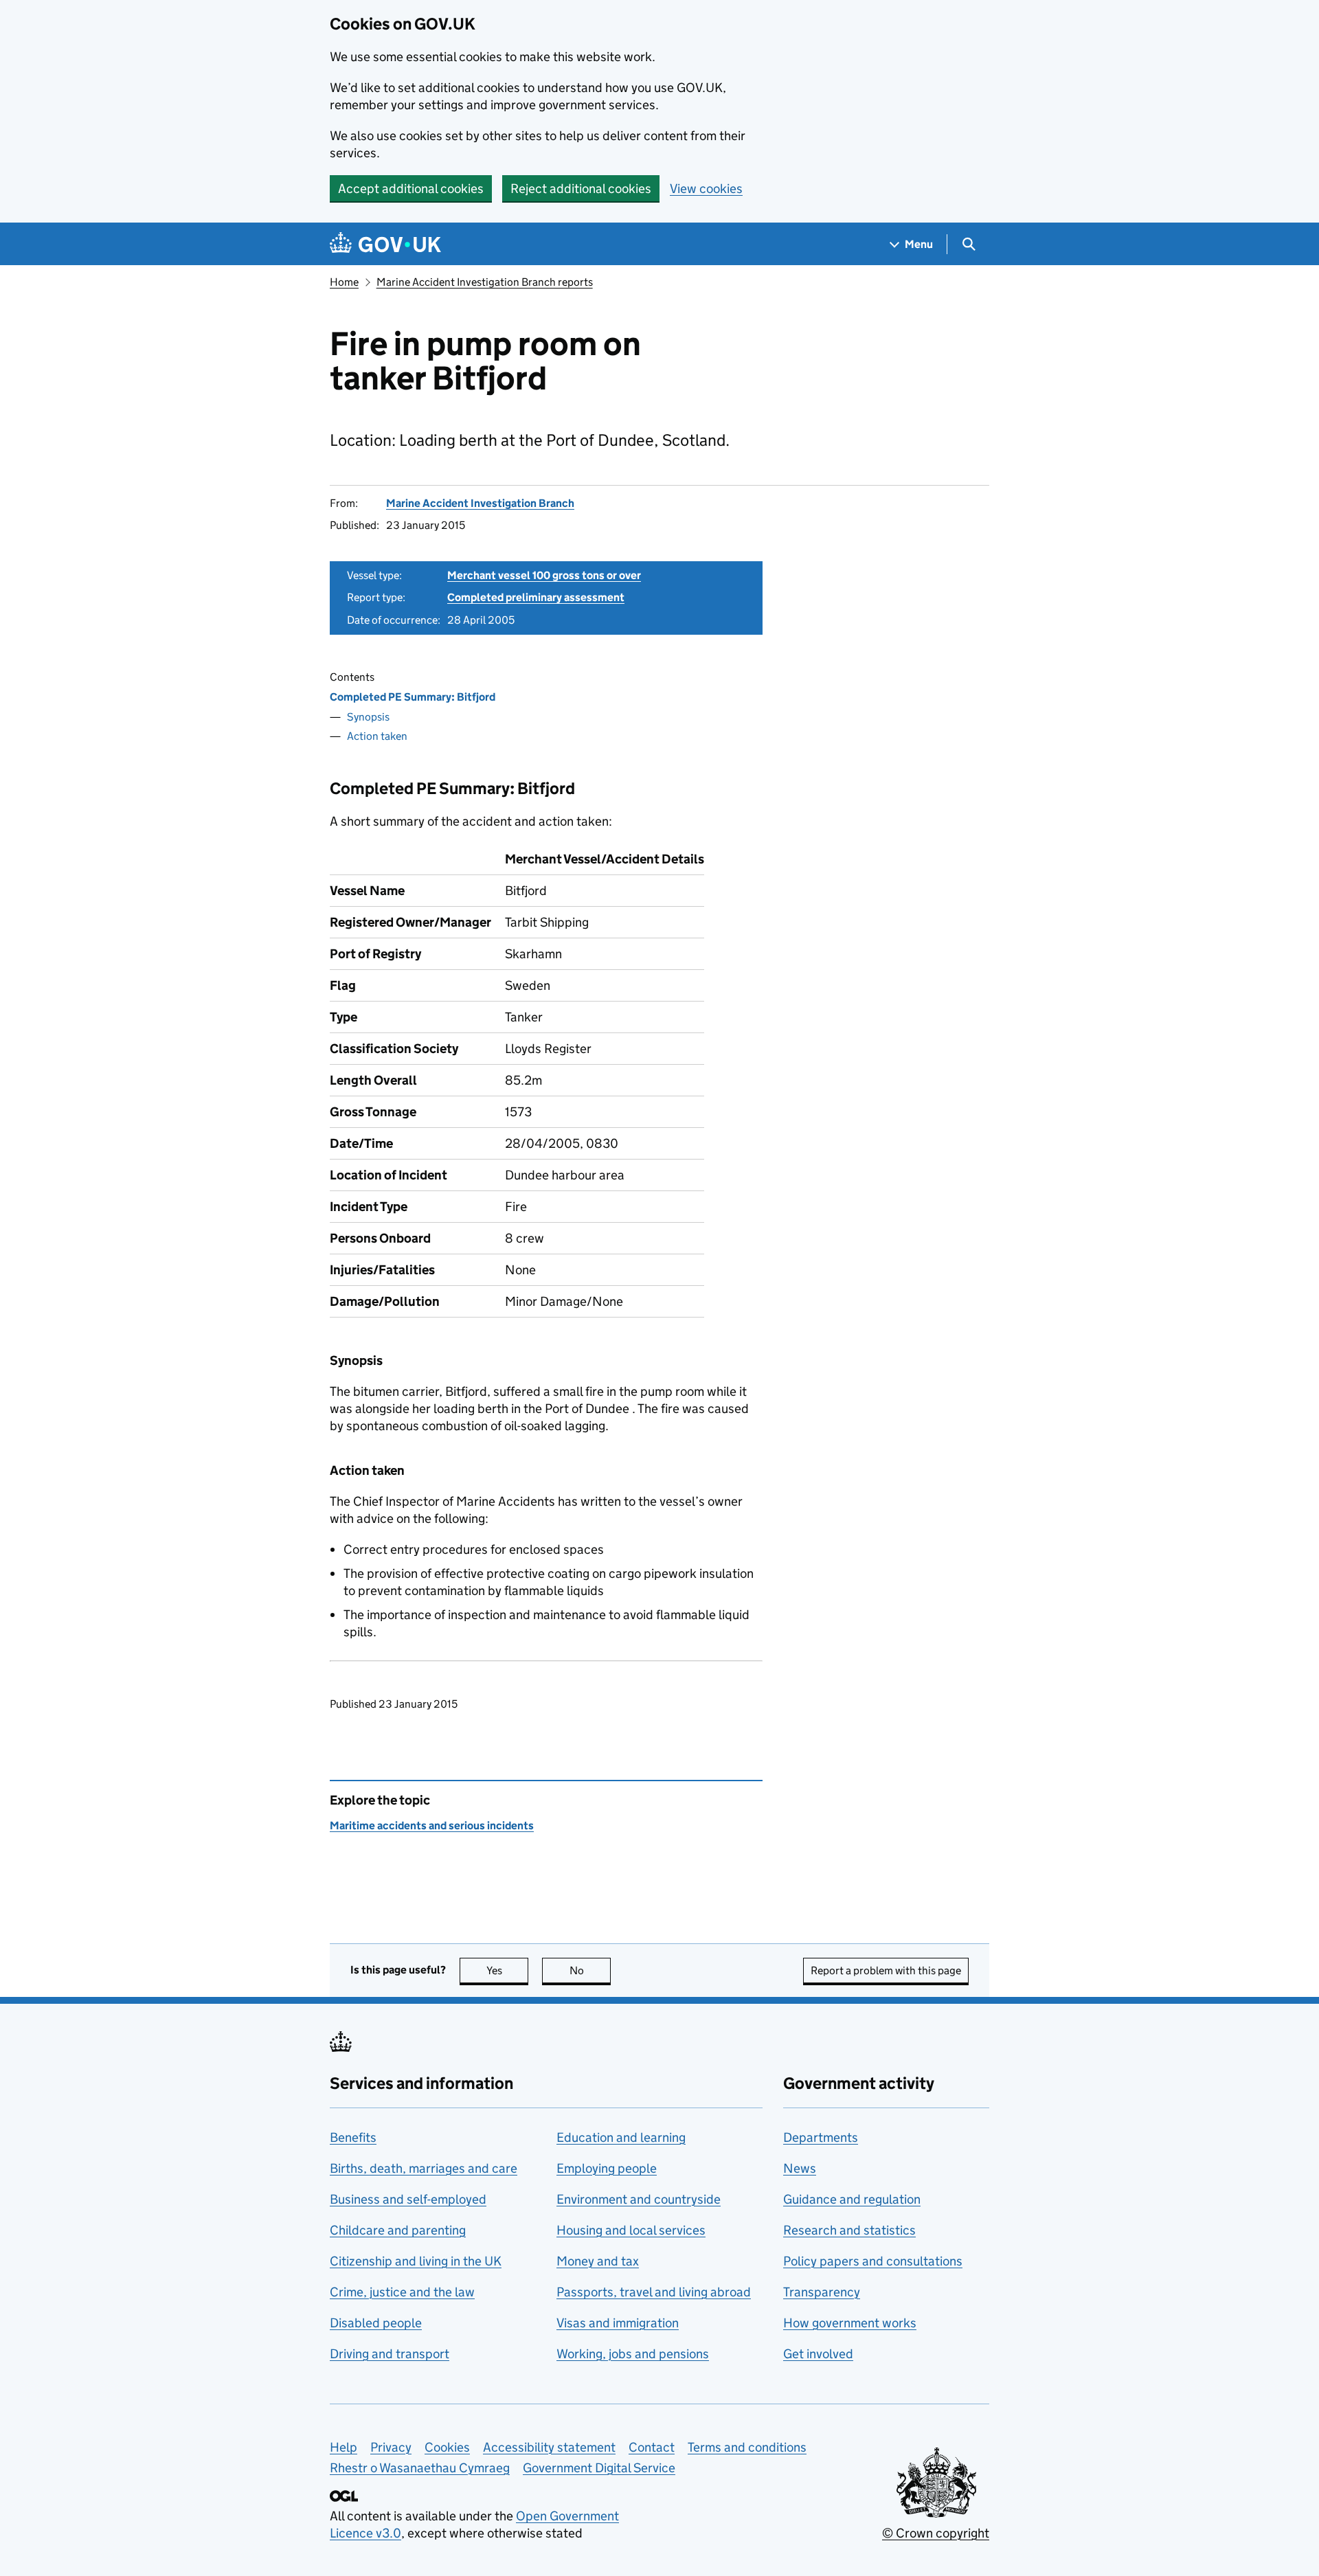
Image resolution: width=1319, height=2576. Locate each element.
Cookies (447, 2447)
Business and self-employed (408, 2199)
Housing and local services (631, 2230)
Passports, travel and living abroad (654, 2292)
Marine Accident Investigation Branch (480, 503)
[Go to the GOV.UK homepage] (385, 244)
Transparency (822, 2292)
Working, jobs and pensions (633, 2354)
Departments (821, 2137)
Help (343, 2447)
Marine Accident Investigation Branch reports (485, 282)
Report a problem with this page (886, 1970)
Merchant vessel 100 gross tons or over (544, 575)
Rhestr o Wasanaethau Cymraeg (420, 2468)
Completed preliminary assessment (536, 597)
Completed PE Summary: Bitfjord (413, 697)
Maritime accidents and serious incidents (432, 1826)
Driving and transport (390, 2354)
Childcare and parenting (398, 2230)
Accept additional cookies (411, 189)
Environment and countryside (639, 2199)
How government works (850, 2323)
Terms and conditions (747, 2447)
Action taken (377, 736)
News (800, 2168)
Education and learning (621, 2137)
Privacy (391, 2447)
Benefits (353, 2137)
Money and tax (598, 2261)
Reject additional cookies (581, 189)
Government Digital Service (599, 2468)
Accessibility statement (549, 2447)
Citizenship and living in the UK (416, 2261)
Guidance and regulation (852, 2199)
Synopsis (368, 717)
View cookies (706, 189)
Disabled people (376, 2323)
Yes (507, 1970)
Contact (652, 2447)
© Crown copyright (936, 2533)
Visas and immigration (618, 2323)
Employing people (607, 2168)
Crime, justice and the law (402, 2292)
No (590, 1970)
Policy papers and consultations (873, 2261)
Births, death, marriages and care (424, 2168)
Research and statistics (849, 2230)
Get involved (818, 2354)
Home (344, 282)
